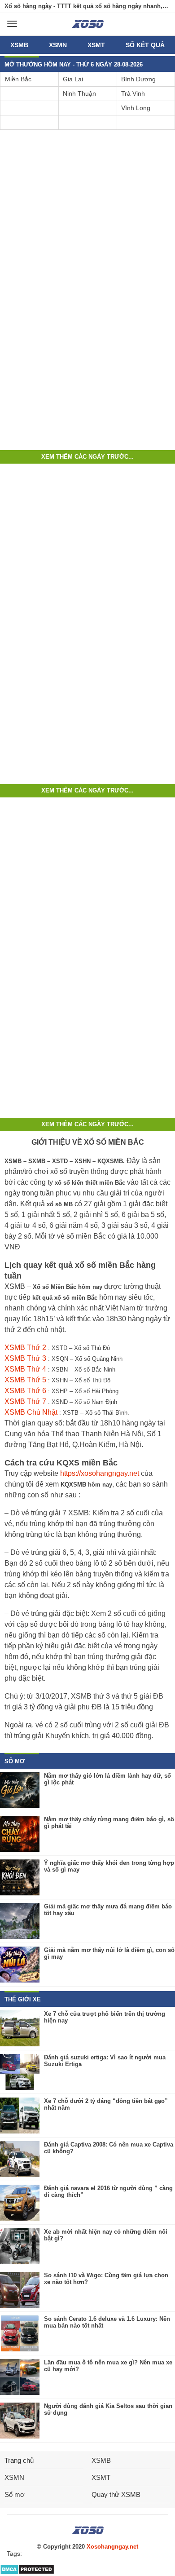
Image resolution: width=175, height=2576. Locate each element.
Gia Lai (73, 79)
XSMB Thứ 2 (25, 1348)
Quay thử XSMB (116, 2494)
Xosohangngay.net (112, 2547)
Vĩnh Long (136, 108)
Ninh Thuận (79, 93)
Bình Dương (138, 79)
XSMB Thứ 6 (25, 1391)
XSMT (96, 45)
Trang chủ (19, 2460)
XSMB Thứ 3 (25, 1358)
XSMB (19, 45)
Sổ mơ (15, 2494)
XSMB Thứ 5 (25, 1380)
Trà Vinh (133, 93)
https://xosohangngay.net (100, 1473)
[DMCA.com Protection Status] (27, 2573)
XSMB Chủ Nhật (31, 1412)
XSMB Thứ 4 (25, 1369)
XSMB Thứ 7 (25, 1401)
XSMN (58, 45)
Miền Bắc (18, 79)
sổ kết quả (145, 45)
